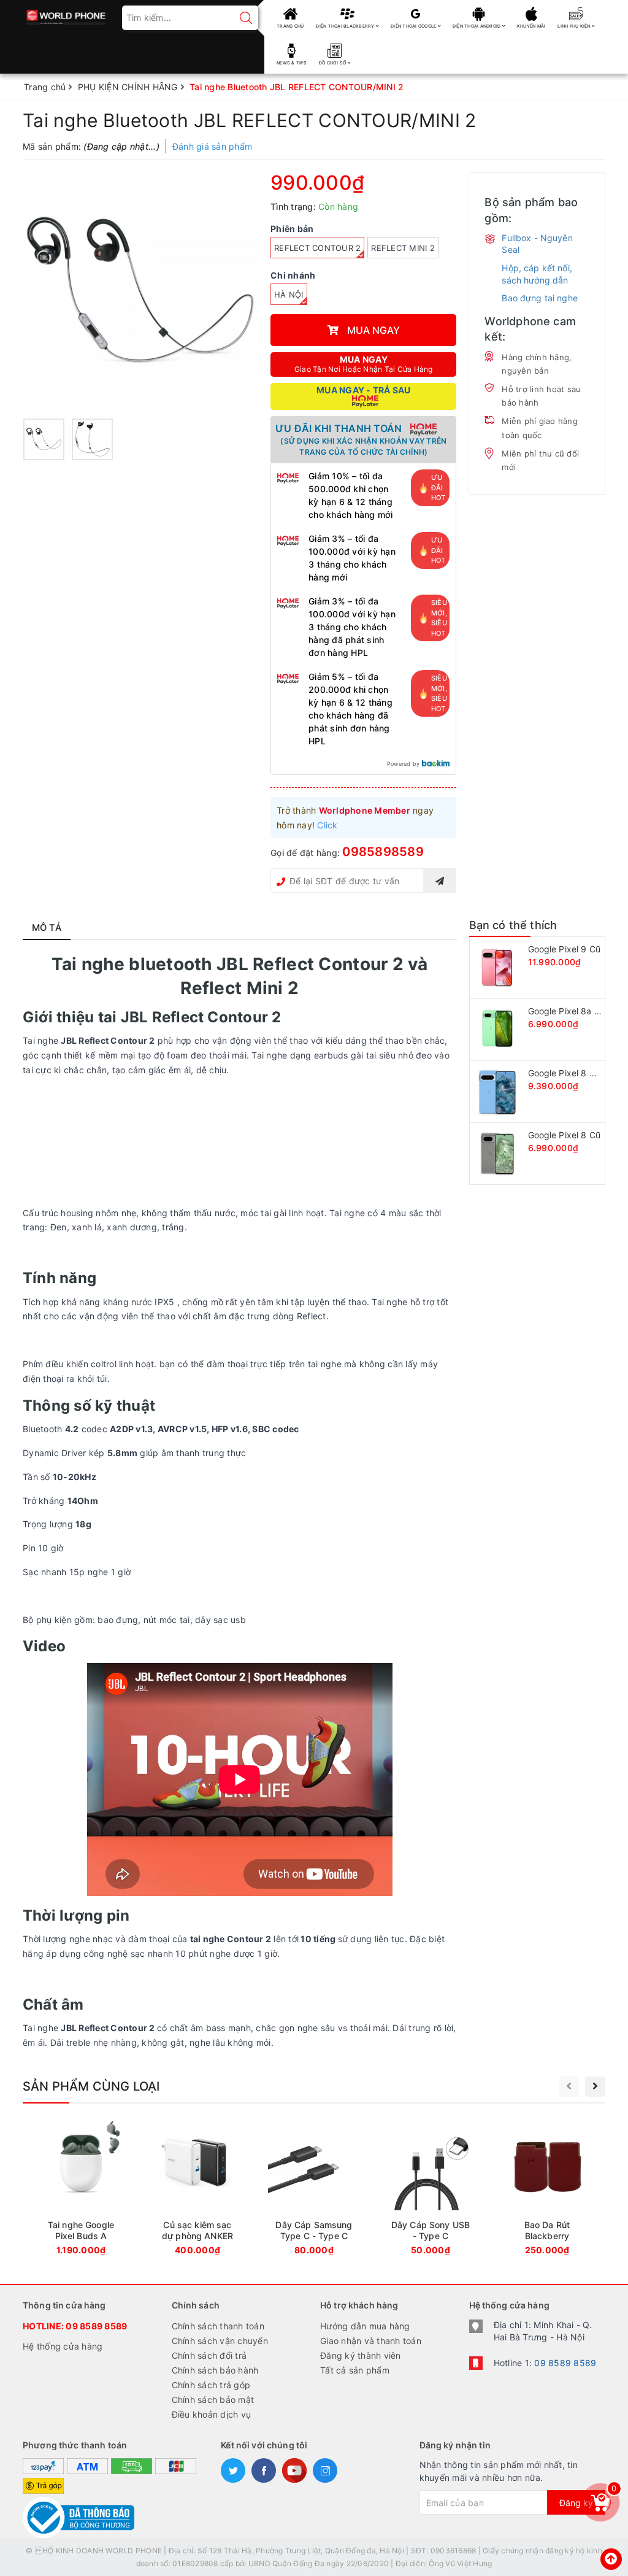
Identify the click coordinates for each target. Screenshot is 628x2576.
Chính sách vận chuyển (220, 2341)
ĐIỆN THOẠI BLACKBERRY (346, 26)
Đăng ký (576, 2503)
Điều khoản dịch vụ (212, 2414)
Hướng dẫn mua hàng (365, 2326)
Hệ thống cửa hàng (63, 2346)
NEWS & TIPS (292, 63)
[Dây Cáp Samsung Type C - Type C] (314, 2190)
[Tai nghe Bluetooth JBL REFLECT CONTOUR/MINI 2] (140, 290)
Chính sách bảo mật (213, 2400)
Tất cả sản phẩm (355, 2370)
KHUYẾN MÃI (531, 26)
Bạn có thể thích (513, 925)
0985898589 (383, 852)
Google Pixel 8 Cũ (564, 1135)
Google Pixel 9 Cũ (564, 949)
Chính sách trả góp (211, 2385)
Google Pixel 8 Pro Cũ (572, 1073)
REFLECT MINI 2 (403, 248)
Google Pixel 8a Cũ (567, 1011)
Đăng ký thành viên (361, 2355)
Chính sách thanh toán (218, 2326)
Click (327, 825)
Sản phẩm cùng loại (91, 2086)
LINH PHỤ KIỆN (575, 26)
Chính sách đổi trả (209, 2355)
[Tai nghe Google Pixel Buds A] (81, 2190)
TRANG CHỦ (290, 26)
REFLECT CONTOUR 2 (317, 248)
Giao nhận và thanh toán (371, 2341)
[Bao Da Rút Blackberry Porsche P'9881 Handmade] (547, 2190)
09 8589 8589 (96, 2326)
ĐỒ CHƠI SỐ (333, 63)
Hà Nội (289, 295)
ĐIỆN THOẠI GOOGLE (414, 26)
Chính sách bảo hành (215, 2370)
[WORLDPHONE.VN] (66, 14)
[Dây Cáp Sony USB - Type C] (431, 2190)
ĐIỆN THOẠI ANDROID (477, 26)
